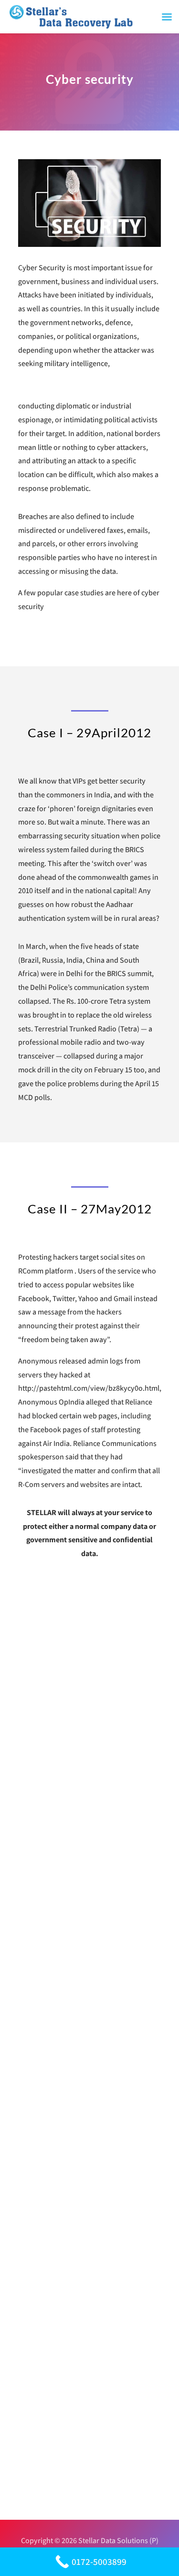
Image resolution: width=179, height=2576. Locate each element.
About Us (43, 2146)
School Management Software (78, 2234)
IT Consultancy (53, 2313)
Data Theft (46, 2418)
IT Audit (41, 2366)
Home (38, 2129)
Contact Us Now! (90, 2050)
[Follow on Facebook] (80, 1877)
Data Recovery (52, 2182)
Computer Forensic (60, 2330)
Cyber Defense (52, 2164)
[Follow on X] (99, 1877)
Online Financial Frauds (67, 2470)
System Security (55, 2453)
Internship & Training (63, 2295)
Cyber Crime (48, 2348)
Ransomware (50, 2199)
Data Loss (44, 2217)
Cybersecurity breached (67, 2436)
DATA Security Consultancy (72, 2400)
